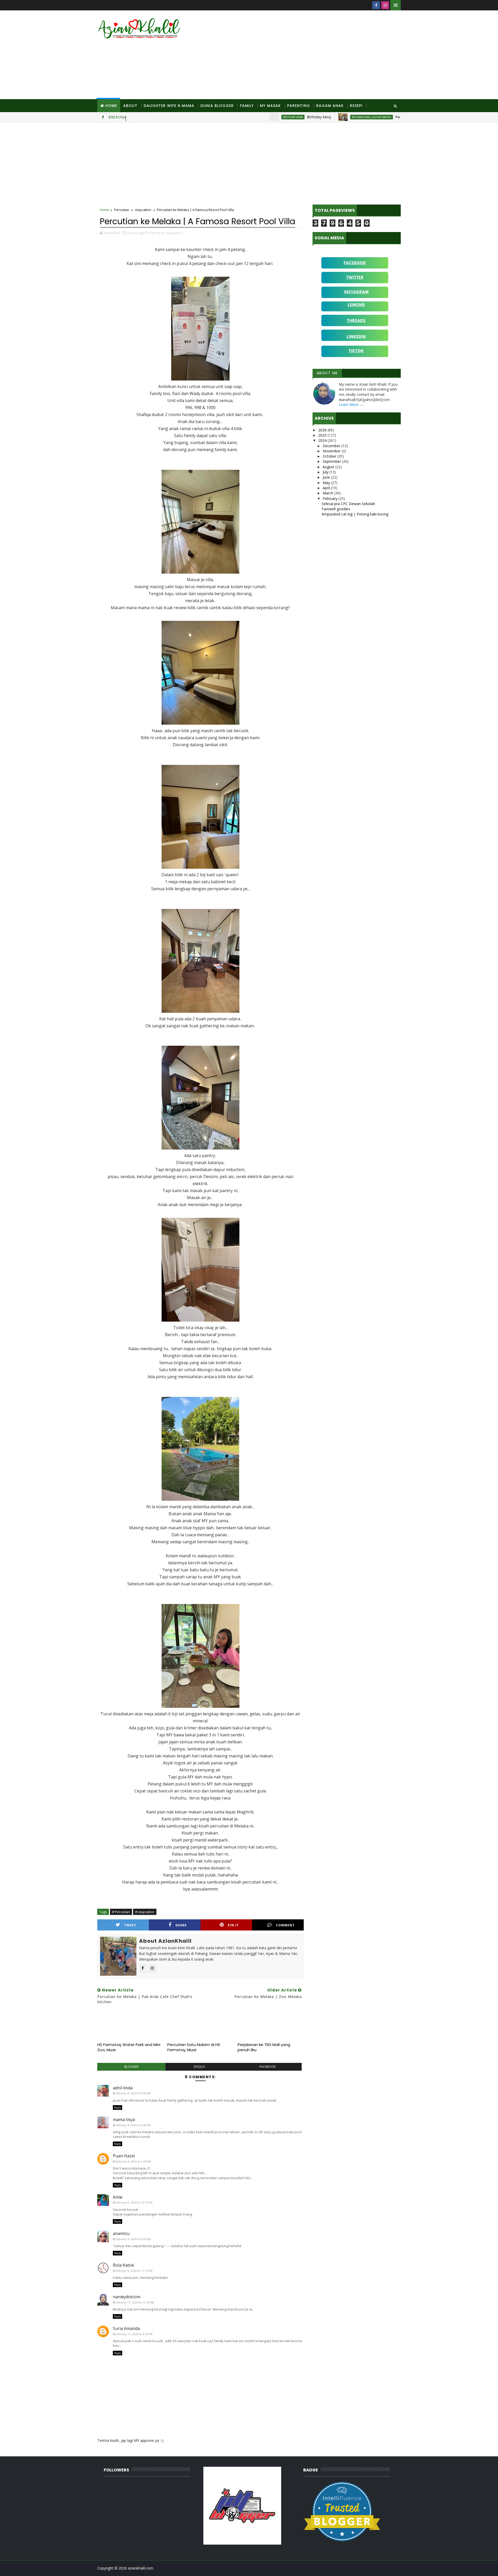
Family (247, 106)
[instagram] (385, 5)
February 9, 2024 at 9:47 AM (133, 2239)
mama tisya (124, 2119)
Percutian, (157, 233)
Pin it (233, 1925)
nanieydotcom (127, 2297)
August (329, 467)
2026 (323, 430)
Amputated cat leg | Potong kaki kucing (355, 514)
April (327, 488)
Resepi (356, 106)
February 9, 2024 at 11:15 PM (134, 2271)
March (328, 493)
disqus (199, 2067)
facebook (268, 2067)
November (332, 451)
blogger (131, 2067)
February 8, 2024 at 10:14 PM (134, 2202)
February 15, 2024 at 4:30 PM (134, 2334)
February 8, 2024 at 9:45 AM (133, 2093)
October (330, 456)
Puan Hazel (124, 2156)
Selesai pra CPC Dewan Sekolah (348, 504)
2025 (323, 435)
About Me (327, 373)
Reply (117, 2108)
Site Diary (111, 119)
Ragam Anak (330, 106)
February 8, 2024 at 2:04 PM (133, 2125)
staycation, (175, 233)
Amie (118, 2197)
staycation (143, 210)
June (327, 477)
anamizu (121, 2233)
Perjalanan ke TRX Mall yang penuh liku (264, 2047)
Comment (285, 1925)
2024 (323, 440)
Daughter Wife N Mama (169, 106)
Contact (138, 119)
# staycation (145, 1912)
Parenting (299, 106)
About (130, 106)
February (331, 498)
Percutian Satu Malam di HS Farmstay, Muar (194, 2047)
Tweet (130, 1925)
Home (111, 106)
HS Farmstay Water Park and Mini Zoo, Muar (129, 2047)
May (327, 483)
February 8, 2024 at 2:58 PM (133, 2161)
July (326, 472)
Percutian (122, 210)
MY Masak (270, 106)
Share (181, 1925)
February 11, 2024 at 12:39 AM (135, 2302)
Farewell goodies (336, 509)
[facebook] (376, 5)
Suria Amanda (126, 2328)
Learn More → (351, 405)
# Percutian (121, 1912)
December (332, 446)
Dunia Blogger (217, 106)
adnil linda (123, 2088)
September (332, 461)
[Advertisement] (306, 55)
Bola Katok (123, 2265)
